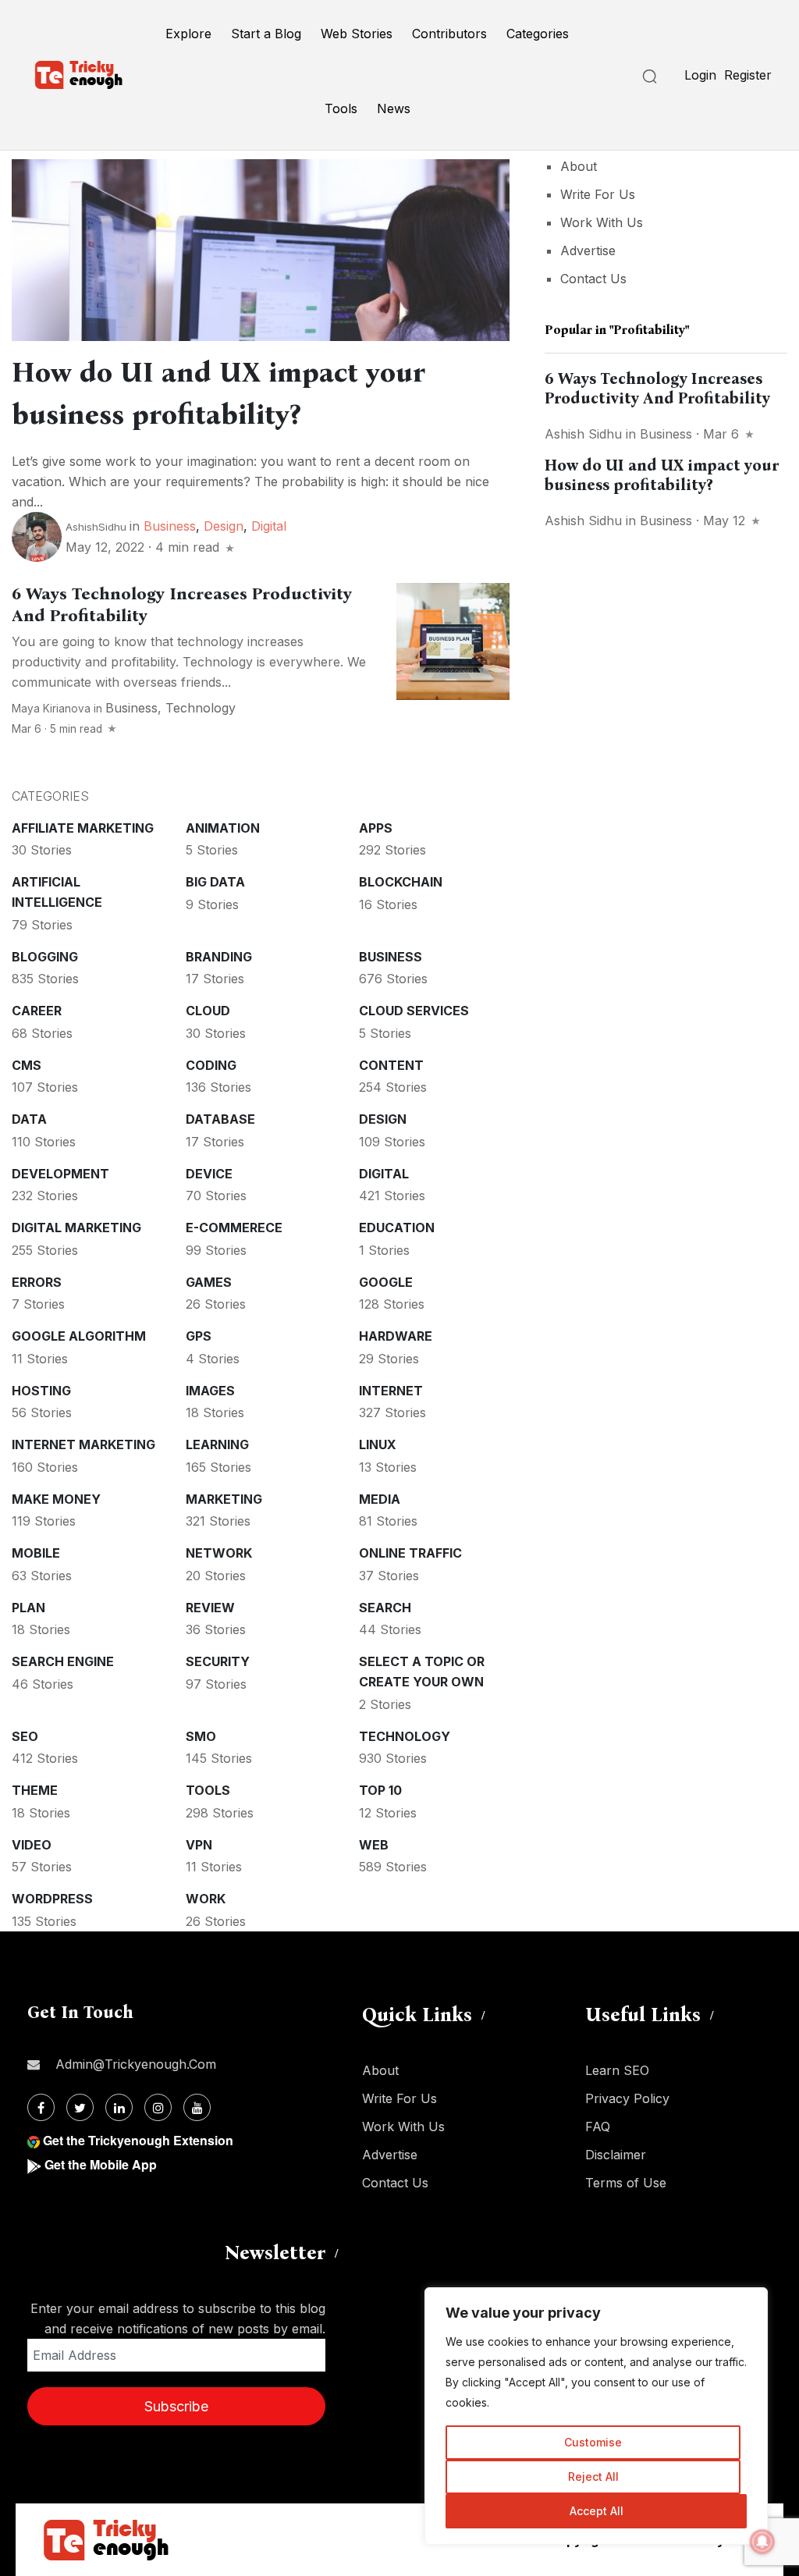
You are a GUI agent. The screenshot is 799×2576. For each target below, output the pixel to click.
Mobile (36, 1553)
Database (220, 1119)
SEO (25, 1736)
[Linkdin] (119, 2107)
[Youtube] (197, 2107)
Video (32, 1845)
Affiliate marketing (83, 828)
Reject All (593, 2477)
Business (170, 526)
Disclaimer (616, 2155)
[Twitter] (80, 2107)
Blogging (45, 957)
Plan (28, 1608)
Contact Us (593, 279)
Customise (593, 2442)
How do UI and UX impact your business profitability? (662, 475)
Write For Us (598, 194)
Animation (223, 828)
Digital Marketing (76, 1228)
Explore (188, 34)
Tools (341, 108)
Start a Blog (266, 34)
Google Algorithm (79, 1336)
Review (210, 1608)
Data (29, 1119)
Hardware (396, 1336)
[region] (596, 2416)
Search (385, 1608)
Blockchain (401, 882)
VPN (199, 1845)
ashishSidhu (96, 527)
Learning (217, 1444)
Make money (56, 1499)
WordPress (52, 1899)
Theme (35, 1790)
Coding (211, 1065)
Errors (37, 1282)
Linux (378, 1444)
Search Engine (63, 1661)
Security (218, 1661)
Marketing (224, 1499)
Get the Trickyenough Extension (138, 2140)
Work (206, 1899)
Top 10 (380, 1790)
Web (374, 1845)
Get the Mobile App (101, 2164)
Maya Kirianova (51, 709)
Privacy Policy (627, 2098)
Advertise (588, 250)
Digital (269, 526)
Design (224, 526)
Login (700, 75)
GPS (199, 1336)
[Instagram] (158, 2107)
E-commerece (234, 1228)
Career (37, 1011)
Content (391, 1065)
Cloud (208, 1011)
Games (209, 1282)
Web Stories (357, 34)
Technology (201, 708)
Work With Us (602, 222)
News (394, 108)
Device (209, 1174)
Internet (391, 1391)
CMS (27, 1065)
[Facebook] (41, 2107)
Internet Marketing (83, 1444)
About (579, 166)
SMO (201, 1736)
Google (386, 1282)
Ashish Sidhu (583, 434)
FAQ (598, 2127)
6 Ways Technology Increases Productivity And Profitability (657, 388)
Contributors (449, 34)
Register (748, 75)
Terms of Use (626, 2183)
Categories (538, 34)
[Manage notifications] (762, 2542)
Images (210, 1391)
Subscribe (176, 2406)
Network (219, 1553)
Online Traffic (410, 1553)
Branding (219, 957)
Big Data (215, 882)
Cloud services (414, 1011)
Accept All (597, 2511)
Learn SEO (617, 2070)
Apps (376, 828)
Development (60, 1174)
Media (380, 1499)
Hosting (41, 1391)
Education (397, 1228)
